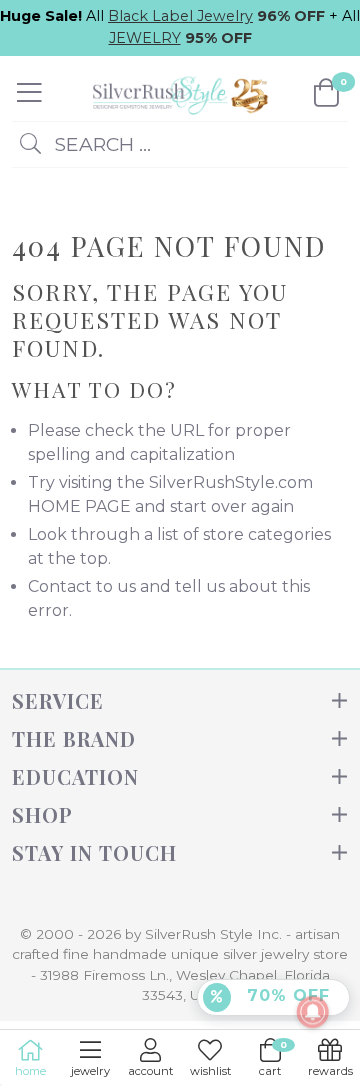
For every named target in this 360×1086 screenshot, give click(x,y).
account (150, 1071)
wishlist (210, 1071)
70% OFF (285, 995)
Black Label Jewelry (180, 16)
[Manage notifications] (313, 1012)
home (30, 1071)
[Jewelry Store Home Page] (178, 92)
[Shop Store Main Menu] (29, 93)
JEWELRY (145, 38)
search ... (100, 144)
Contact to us (82, 586)
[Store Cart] (326, 93)
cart (273, 1058)
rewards (330, 1071)
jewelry (90, 1071)
